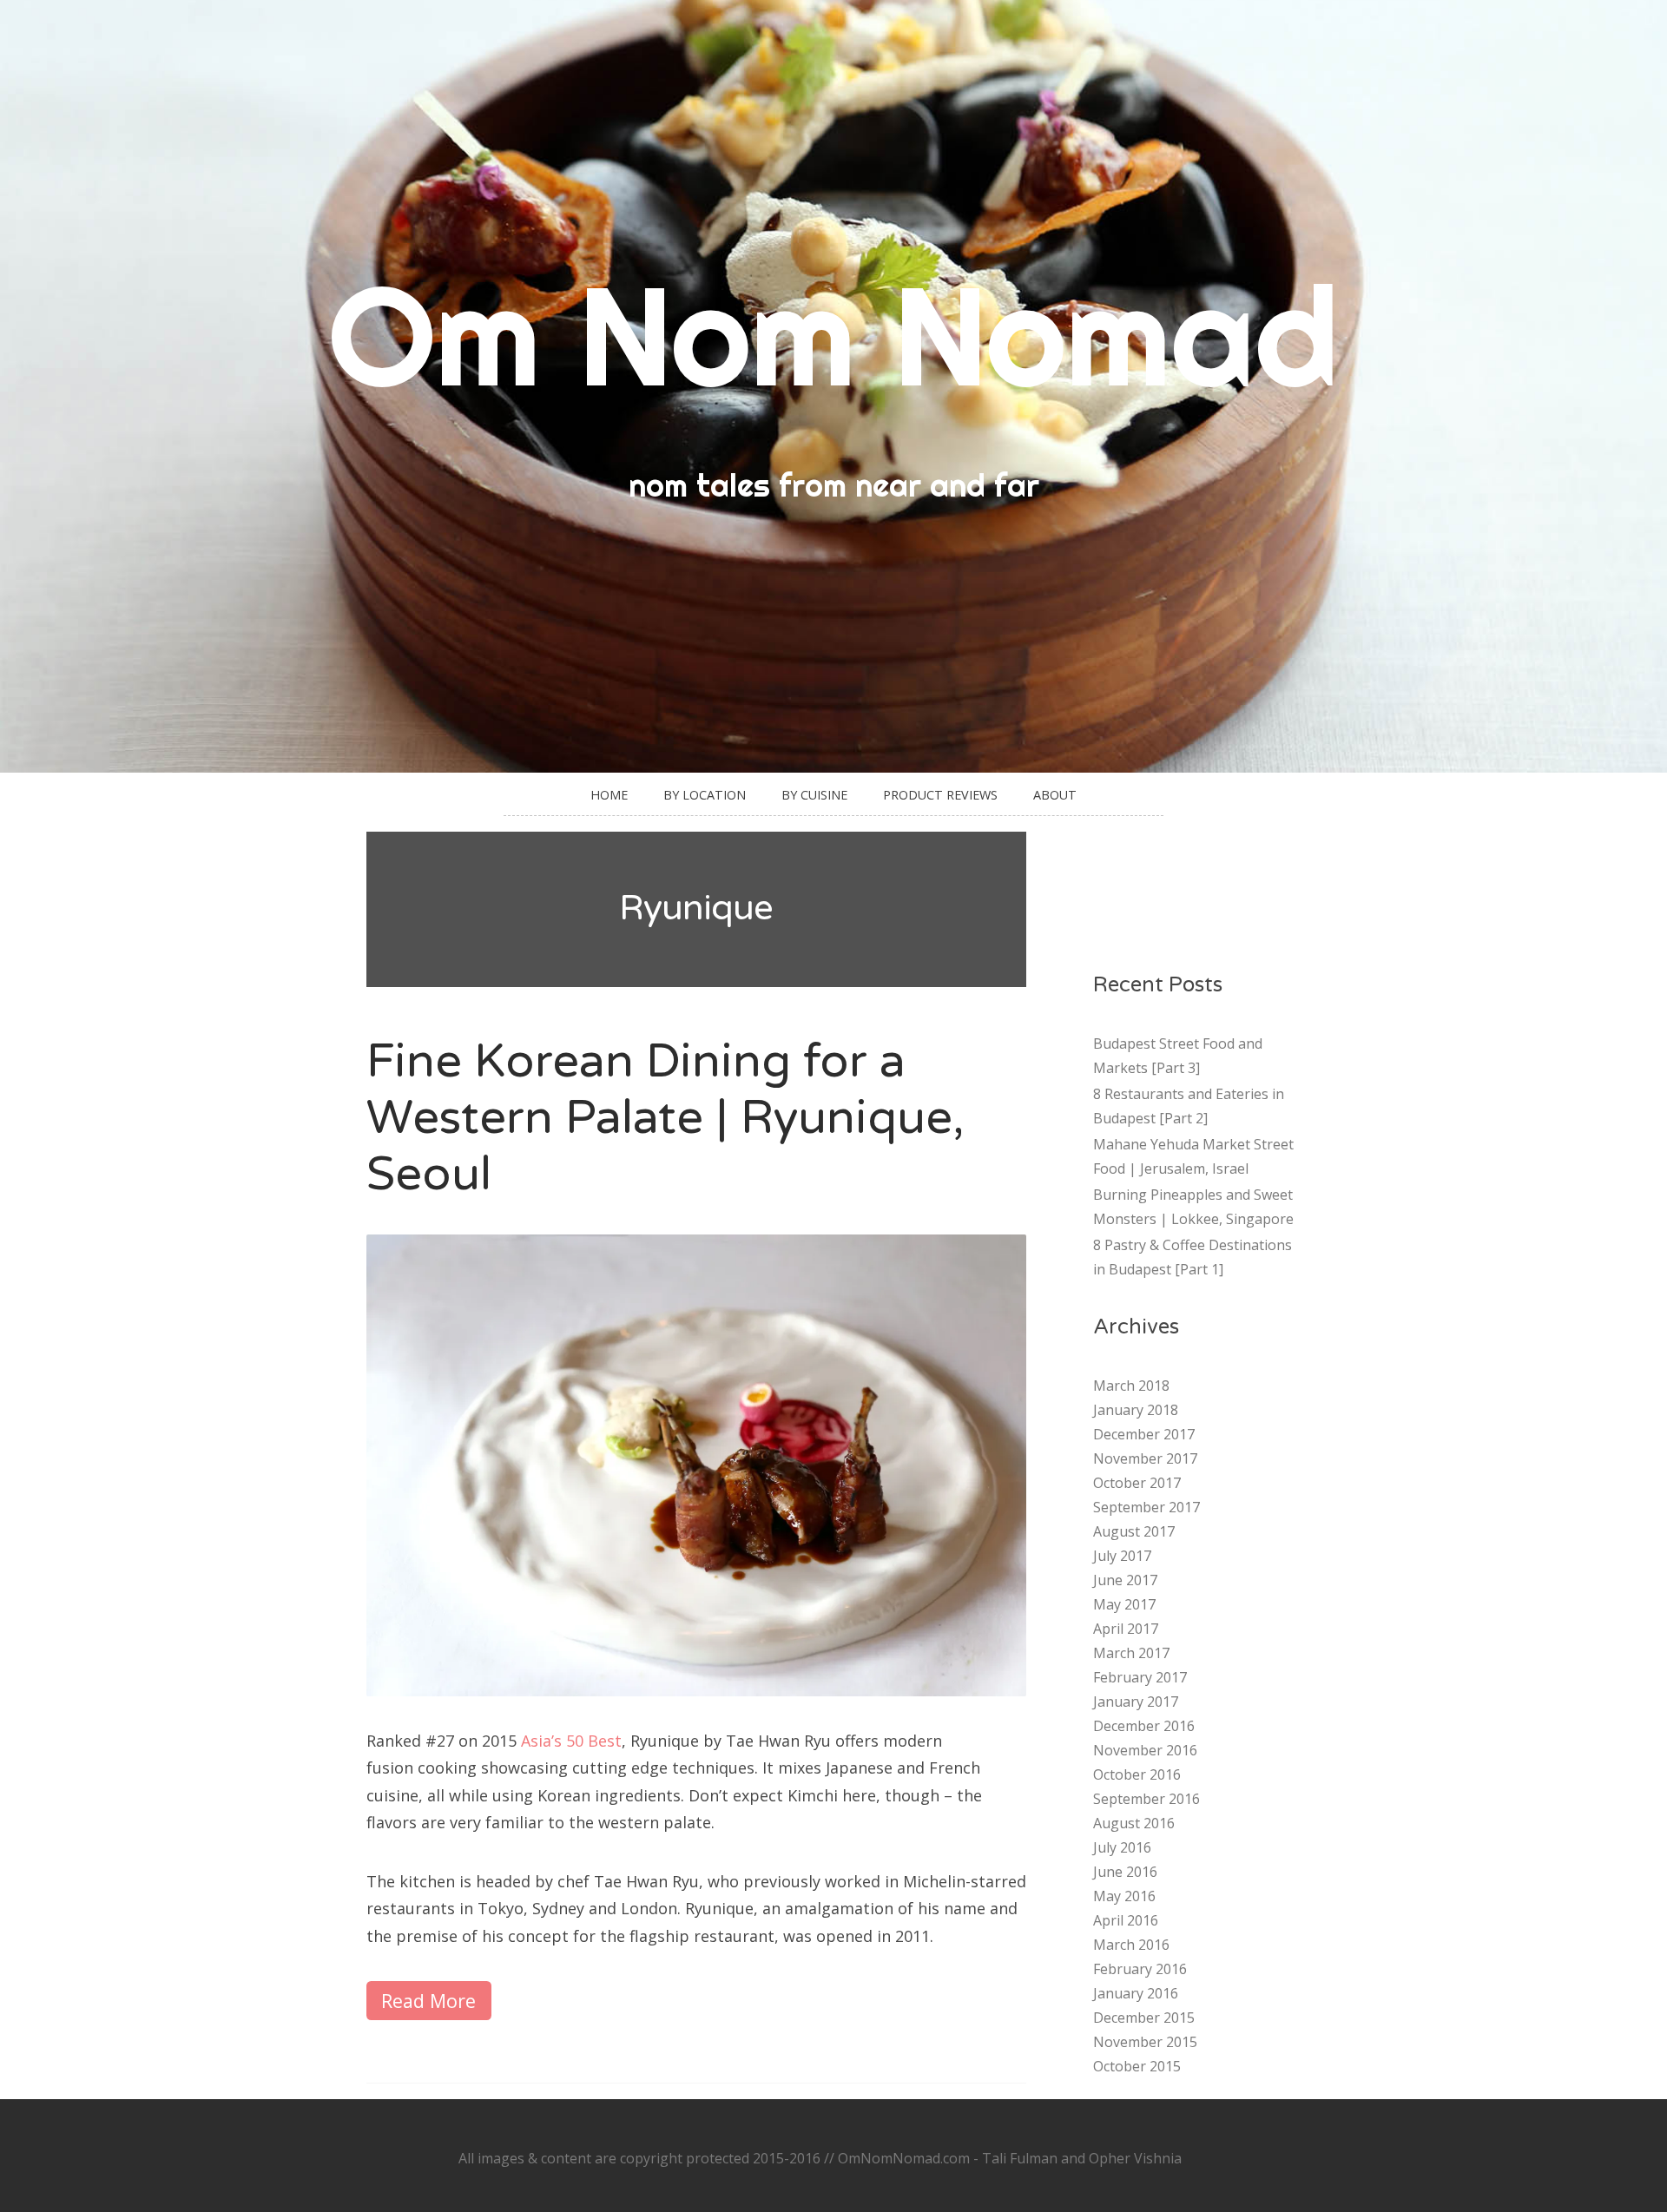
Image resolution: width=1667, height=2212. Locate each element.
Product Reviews (940, 795)
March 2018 (1131, 1386)
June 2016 (1125, 1872)
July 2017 (1122, 1556)
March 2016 (1131, 1945)
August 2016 (1134, 1823)
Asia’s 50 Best (571, 1741)
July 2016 (1122, 1847)
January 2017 (1136, 1702)
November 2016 (1145, 1750)
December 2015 (1144, 2018)
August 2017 (1134, 1531)
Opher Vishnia (1135, 2158)
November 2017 (1145, 1458)
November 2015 (1145, 2042)
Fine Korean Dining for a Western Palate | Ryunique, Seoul (665, 1118)
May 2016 (1124, 1896)
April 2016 (1126, 1920)
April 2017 (1126, 1629)
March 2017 (1131, 1653)
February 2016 (1140, 1969)
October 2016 (1137, 1774)
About (1055, 795)
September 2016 (1146, 1799)
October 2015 (1137, 2066)
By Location (705, 795)
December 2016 (1144, 1726)
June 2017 (1125, 1580)
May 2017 (1124, 1604)
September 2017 (1146, 1507)
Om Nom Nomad (833, 335)
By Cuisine (814, 795)
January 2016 (1136, 1993)
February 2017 (1140, 1677)
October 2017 (1137, 1483)
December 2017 (1144, 1434)
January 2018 (1136, 1410)
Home (609, 795)
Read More (428, 2001)
